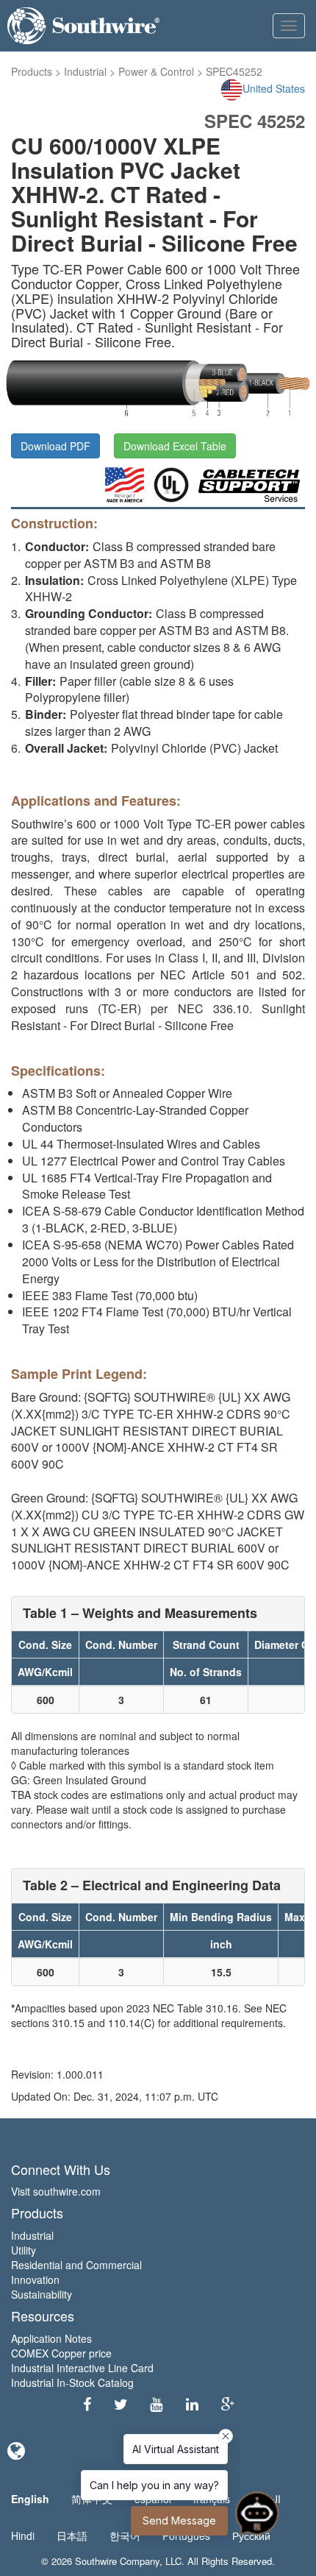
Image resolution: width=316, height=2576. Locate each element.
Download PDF (55, 446)
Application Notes (51, 2338)
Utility (24, 2250)
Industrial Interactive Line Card (82, 2368)
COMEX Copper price (61, 2353)
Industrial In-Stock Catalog (72, 2382)
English (30, 2499)
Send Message (179, 2520)
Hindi (23, 2536)
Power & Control (156, 71)
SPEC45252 (234, 71)
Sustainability (42, 2294)
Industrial (85, 71)
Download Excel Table (175, 446)
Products (32, 71)
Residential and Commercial (76, 2265)
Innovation (35, 2279)
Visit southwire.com (56, 2191)
